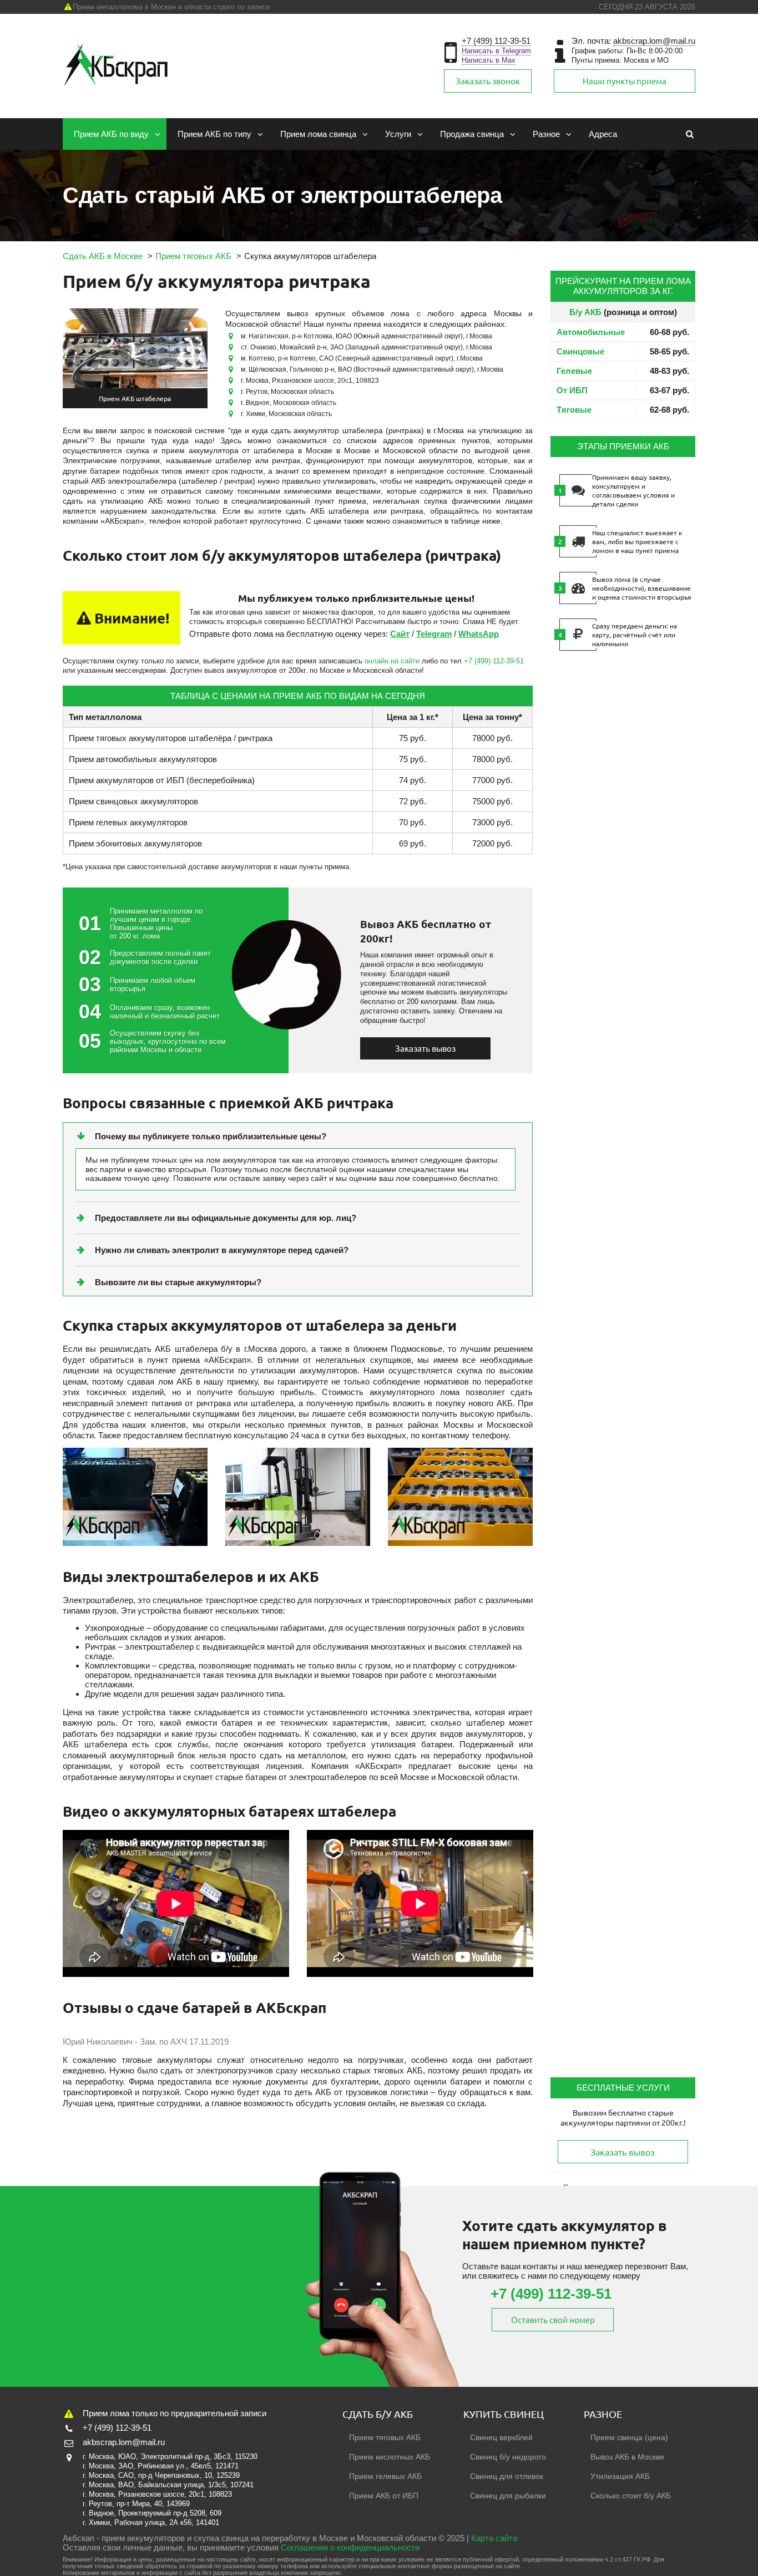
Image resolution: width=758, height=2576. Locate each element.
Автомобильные (591, 332)
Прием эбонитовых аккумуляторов (135, 843)
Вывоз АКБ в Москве (627, 2457)
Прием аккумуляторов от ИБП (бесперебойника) (162, 780)
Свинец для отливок (507, 2476)
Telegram (434, 634)
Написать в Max (489, 60)
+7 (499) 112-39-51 (496, 41)
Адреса (603, 134)
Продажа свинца (472, 134)
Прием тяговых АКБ (385, 2437)
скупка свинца (221, 2538)
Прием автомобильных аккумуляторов (143, 759)
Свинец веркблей (501, 2437)
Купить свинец (504, 2414)
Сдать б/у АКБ (378, 2414)
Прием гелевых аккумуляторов (128, 822)
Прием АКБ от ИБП (384, 2496)
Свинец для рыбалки (508, 2496)
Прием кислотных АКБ (390, 2457)
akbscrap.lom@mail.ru (654, 41)
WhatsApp (479, 634)
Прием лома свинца (318, 134)
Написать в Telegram (496, 51)
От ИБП (572, 390)
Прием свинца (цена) (629, 2437)
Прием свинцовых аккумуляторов (133, 801)
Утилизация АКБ (620, 2476)
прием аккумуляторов (143, 2538)
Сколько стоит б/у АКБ (631, 2496)
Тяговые (574, 410)
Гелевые (574, 371)
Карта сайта (494, 2538)
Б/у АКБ (585, 312)
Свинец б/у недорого (508, 2457)
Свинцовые (580, 351)
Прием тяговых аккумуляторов (128, 738)
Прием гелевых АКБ (385, 2476)
